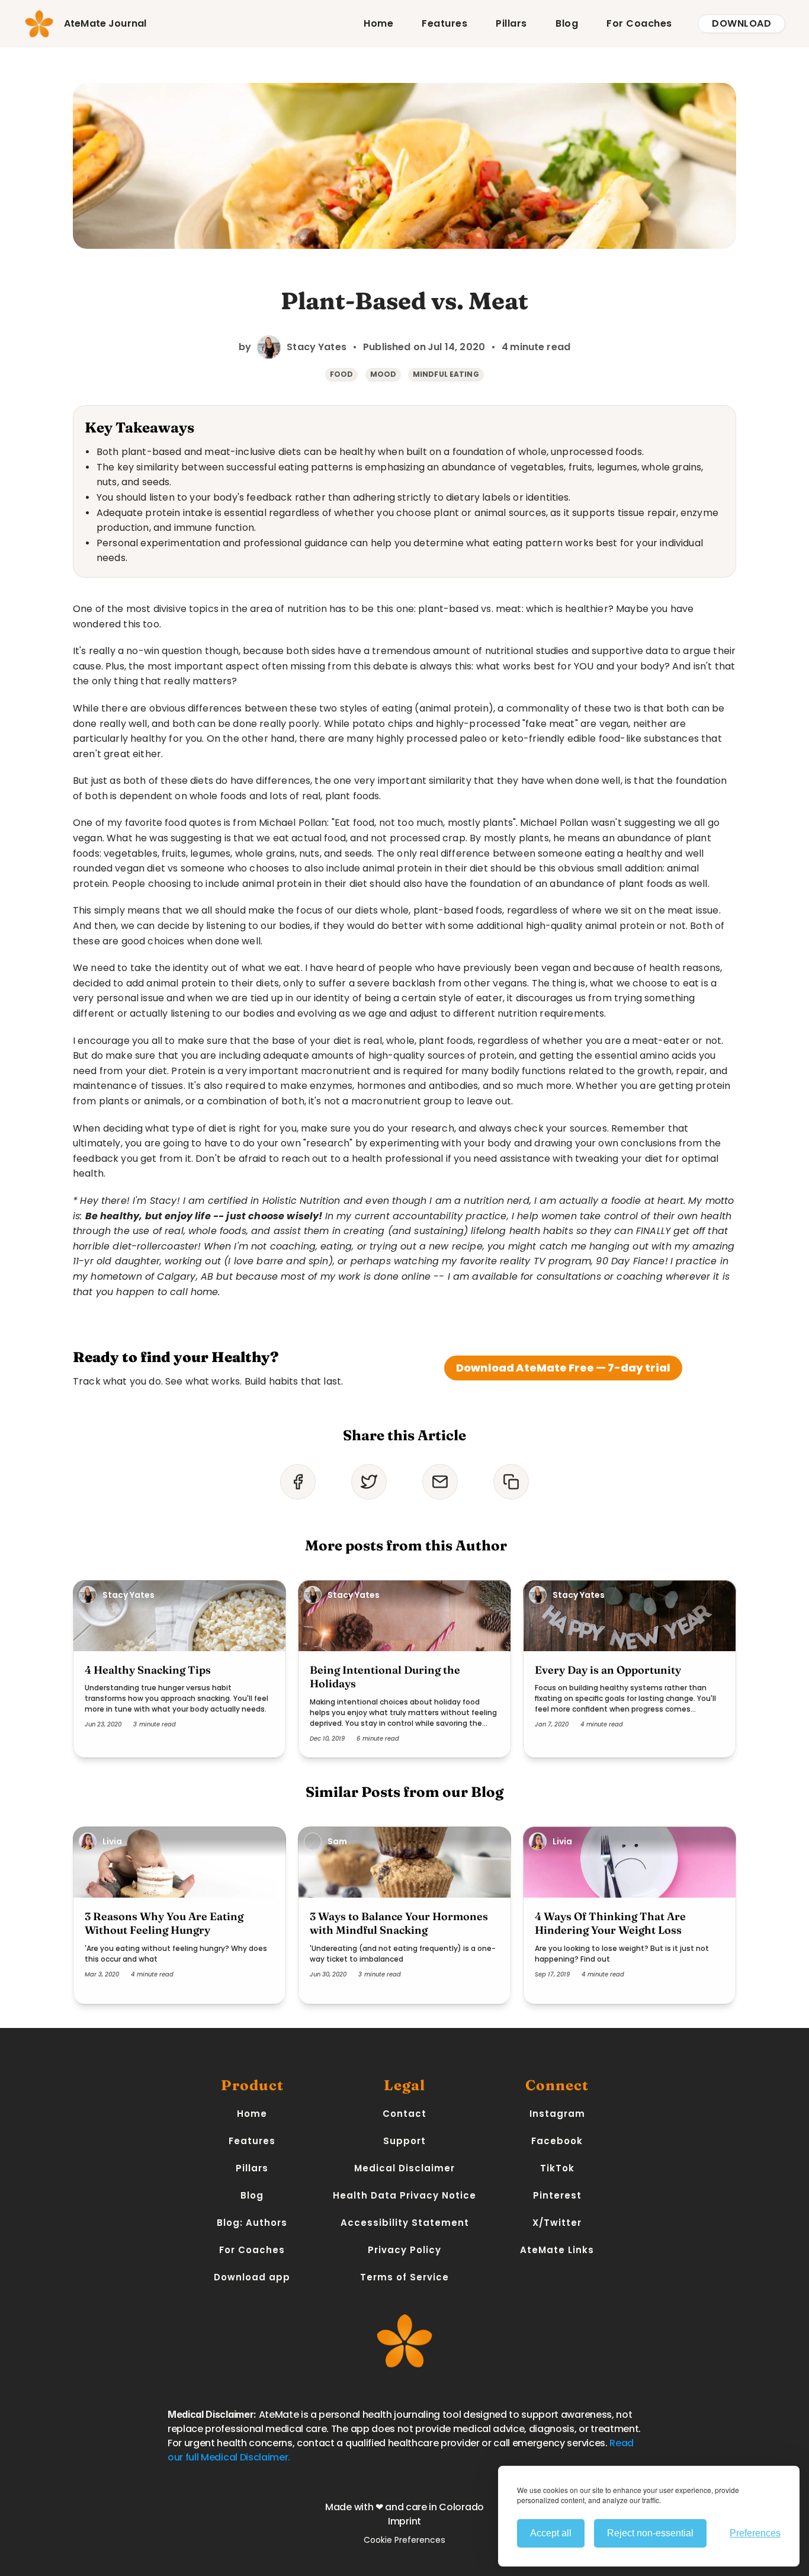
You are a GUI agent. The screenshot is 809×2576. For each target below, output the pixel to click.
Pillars (511, 23)
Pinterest (557, 2195)
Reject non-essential (650, 2533)
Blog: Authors (252, 2223)
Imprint (404, 2521)
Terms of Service (404, 2277)
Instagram (557, 2114)
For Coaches (639, 23)
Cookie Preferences (404, 2540)
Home (378, 23)
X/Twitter (557, 2223)
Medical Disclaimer (404, 2168)
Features (444, 23)
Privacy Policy (404, 2250)
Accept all (551, 2533)
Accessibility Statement (405, 2223)
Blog (567, 23)
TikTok (557, 2168)
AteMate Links (557, 2250)
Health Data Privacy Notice (404, 2195)
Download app (252, 2277)
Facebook (557, 2141)
